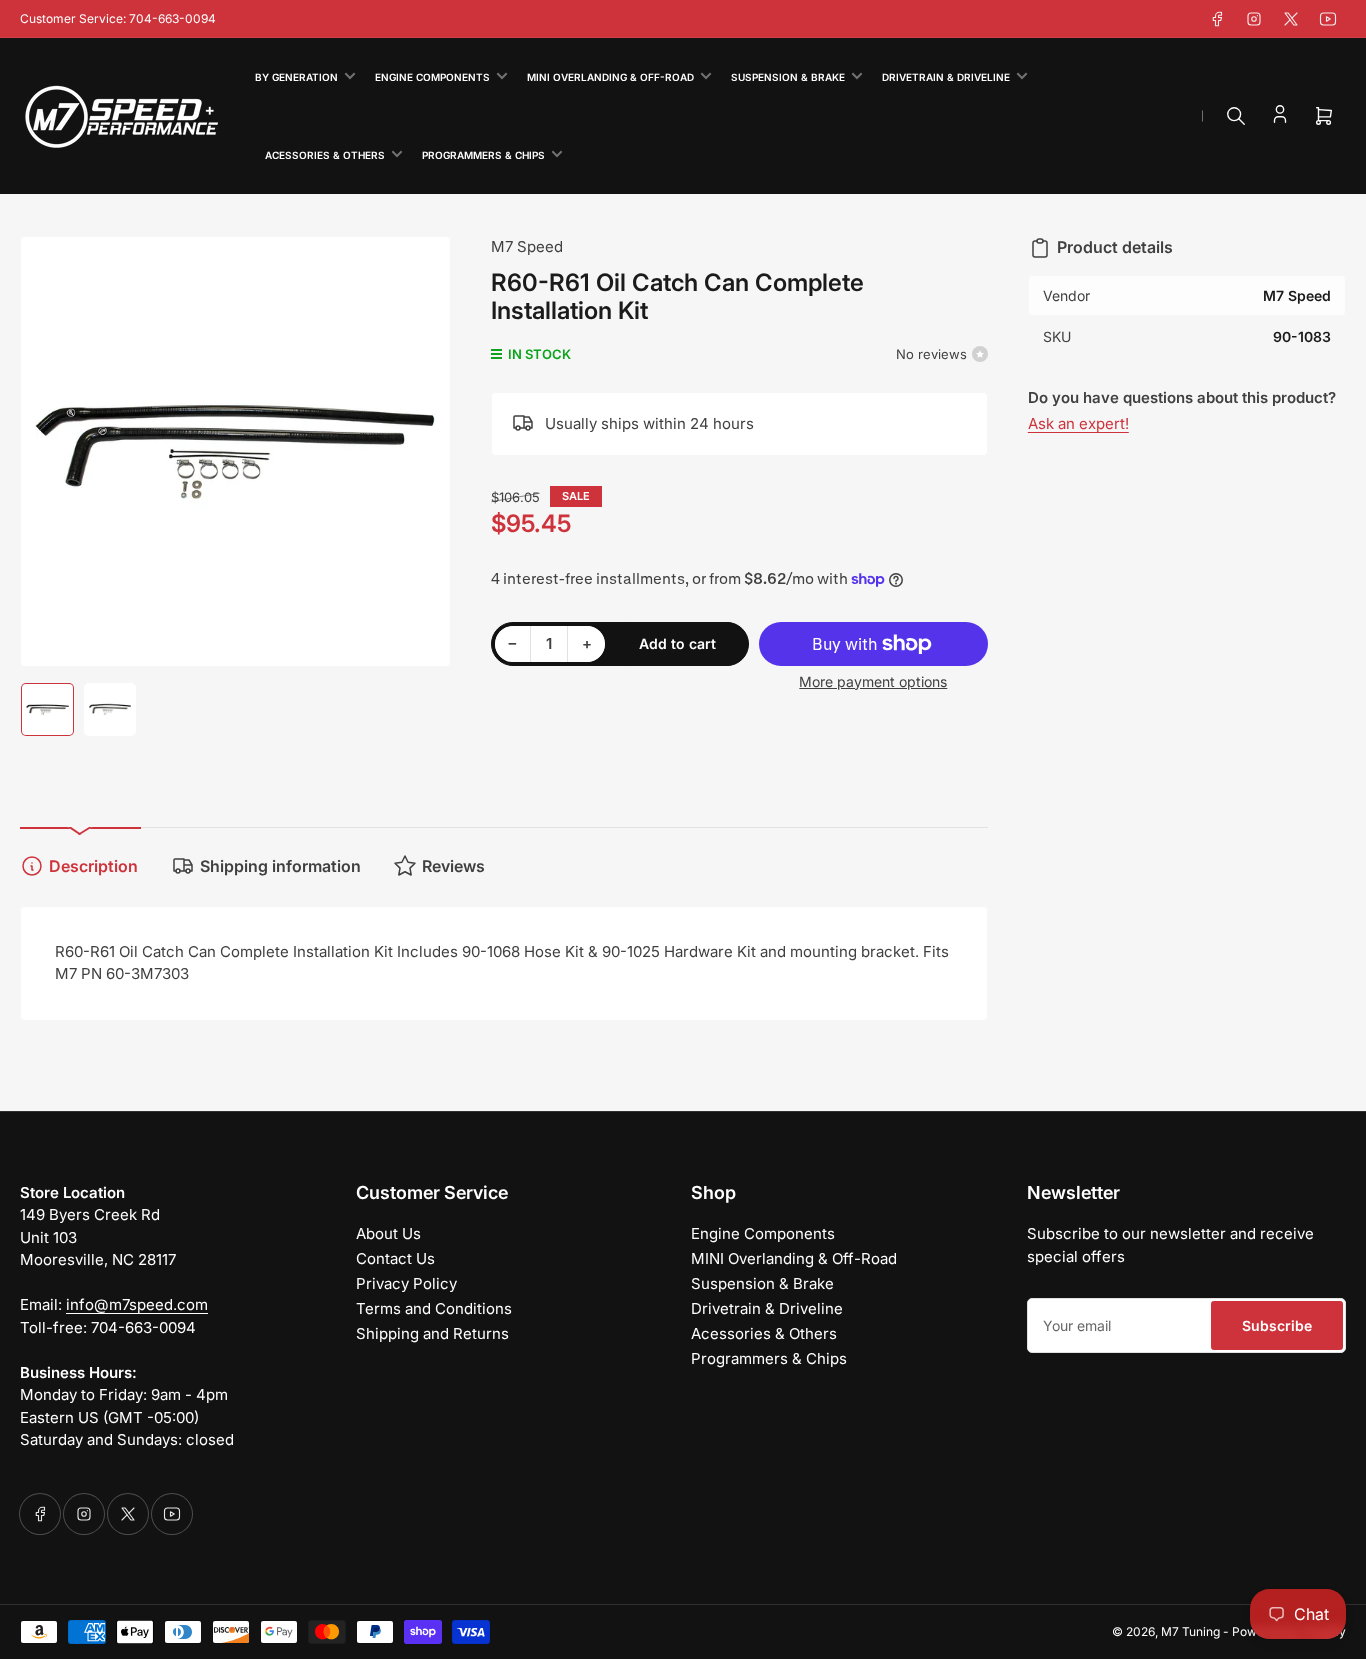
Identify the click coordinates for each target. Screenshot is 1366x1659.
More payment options (873, 681)
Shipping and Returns (432, 1333)
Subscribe (1277, 1325)
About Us (388, 1233)
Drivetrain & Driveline (946, 77)
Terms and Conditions (434, 1308)
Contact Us (395, 1258)
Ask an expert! (1078, 423)
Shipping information (280, 866)
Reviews (453, 866)
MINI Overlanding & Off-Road (610, 77)
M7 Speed (527, 246)
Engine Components (432, 77)
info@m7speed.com (137, 1304)
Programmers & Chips (483, 155)
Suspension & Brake (788, 77)
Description (93, 866)
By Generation (296, 77)
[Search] (1236, 116)
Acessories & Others (325, 155)
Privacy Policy (406, 1283)
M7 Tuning (1190, 1631)
